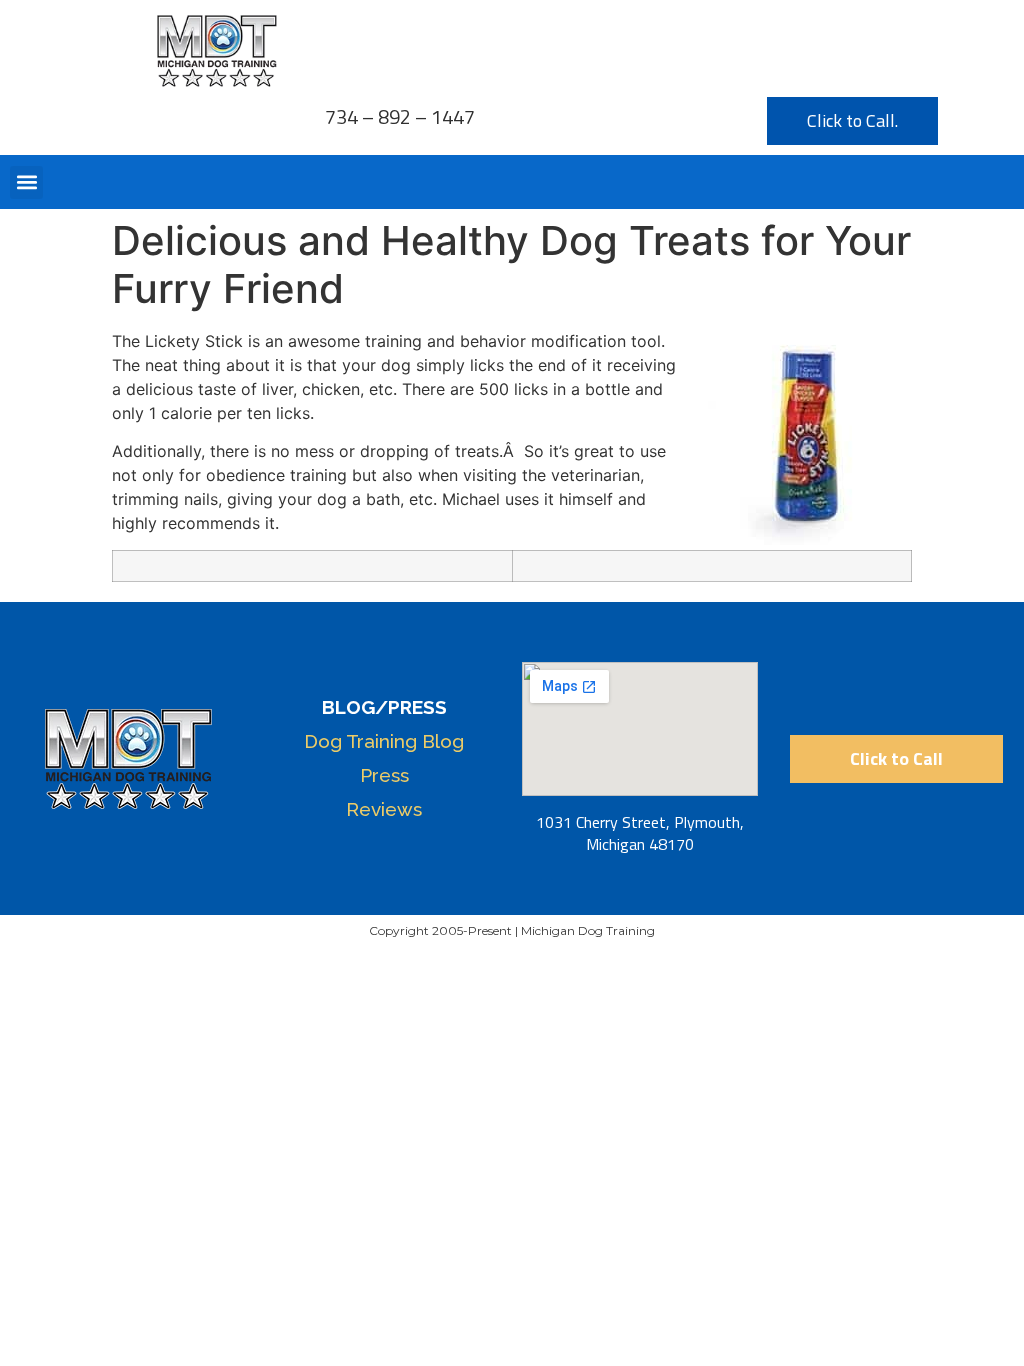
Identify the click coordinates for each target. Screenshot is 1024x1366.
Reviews (384, 809)
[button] (26, 182)
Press (384, 775)
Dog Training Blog (384, 741)
